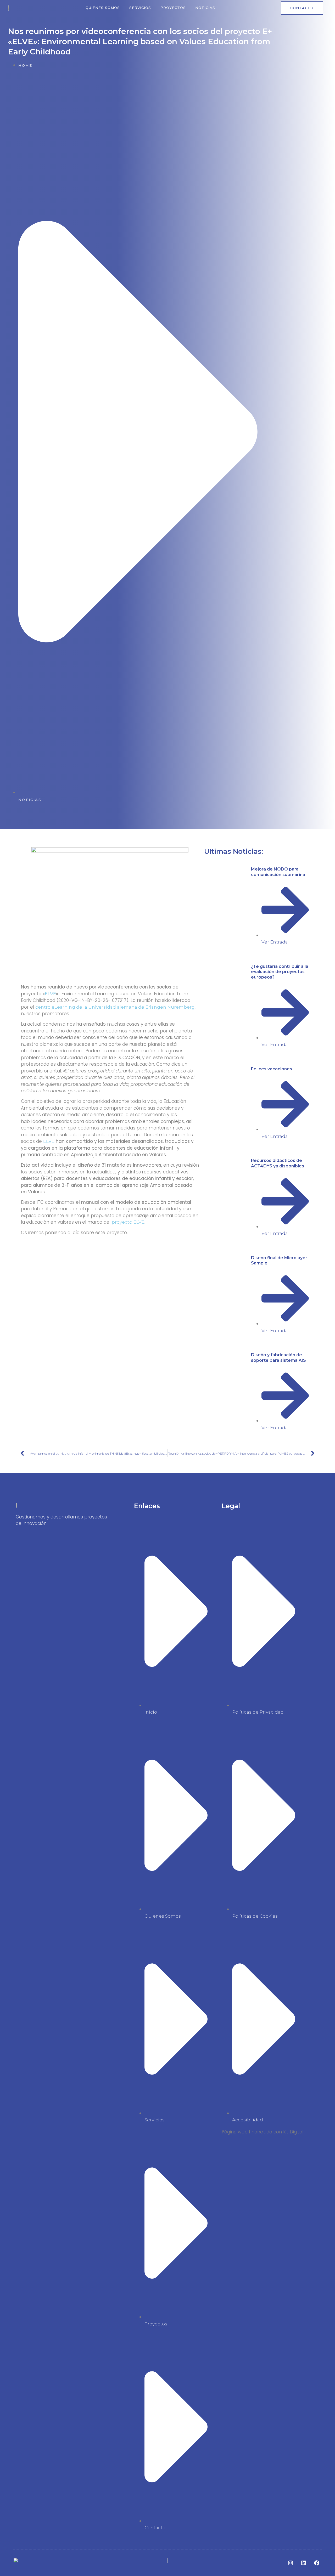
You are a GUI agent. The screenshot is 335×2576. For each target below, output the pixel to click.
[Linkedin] (304, 2563)
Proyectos (173, 8)
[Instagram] (291, 2563)
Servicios (140, 8)
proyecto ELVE (128, 1222)
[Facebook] (317, 2563)
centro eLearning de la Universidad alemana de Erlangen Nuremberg (115, 1007)
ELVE (50, 994)
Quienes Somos (103, 8)
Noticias (205, 8)
